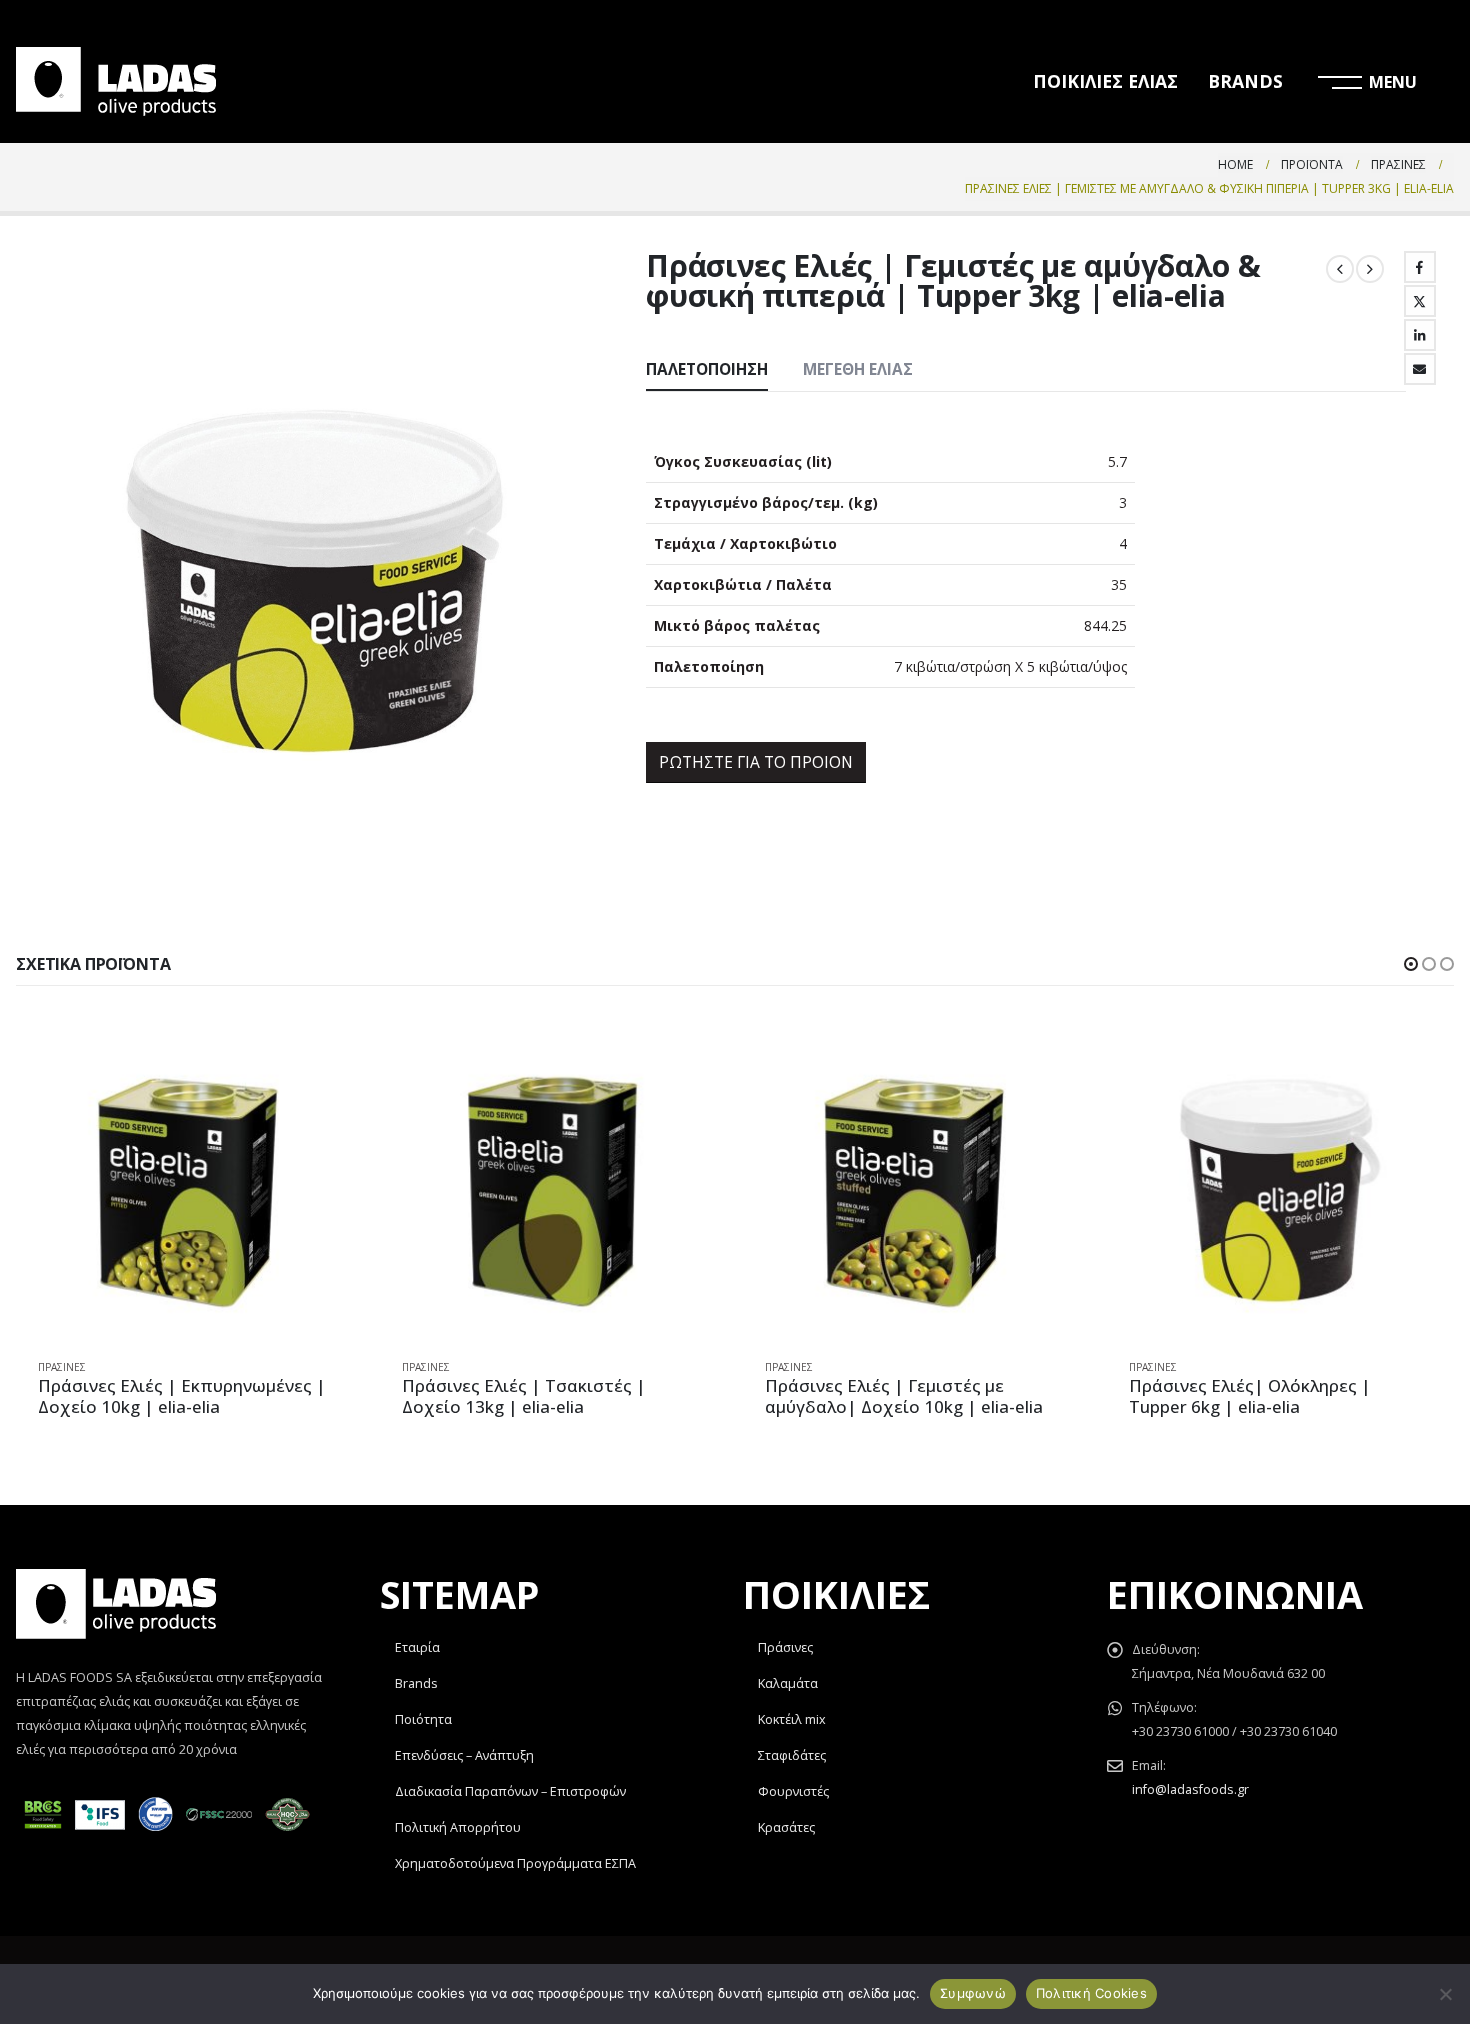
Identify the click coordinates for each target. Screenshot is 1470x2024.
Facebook (1420, 267)
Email (1420, 369)
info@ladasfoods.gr (1190, 1789)
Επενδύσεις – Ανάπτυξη (464, 1755)
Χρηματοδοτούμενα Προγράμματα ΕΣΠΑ (515, 1863)
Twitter (1420, 301)
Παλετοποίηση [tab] (707, 369)
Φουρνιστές (793, 1791)
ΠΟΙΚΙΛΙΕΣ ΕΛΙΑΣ (1105, 81)
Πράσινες (62, 1367)
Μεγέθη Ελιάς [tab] (858, 369)
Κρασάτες (786, 1827)
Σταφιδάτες (792, 1755)
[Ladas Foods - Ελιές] (116, 81)
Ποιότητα (423, 1719)
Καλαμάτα (788, 1683)
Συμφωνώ (973, 1993)
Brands (416, 1683)
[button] (1411, 964)
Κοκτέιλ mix (792, 1719)
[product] (189, 1191)
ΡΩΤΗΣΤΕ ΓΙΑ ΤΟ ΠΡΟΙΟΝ (756, 762)
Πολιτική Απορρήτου (458, 1827)
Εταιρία (417, 1647)
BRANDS (1245, 81)
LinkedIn (1420, 335)
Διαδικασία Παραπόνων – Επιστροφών (510, 1791)
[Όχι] (1445, 1994)
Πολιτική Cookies (1091, 1993)
